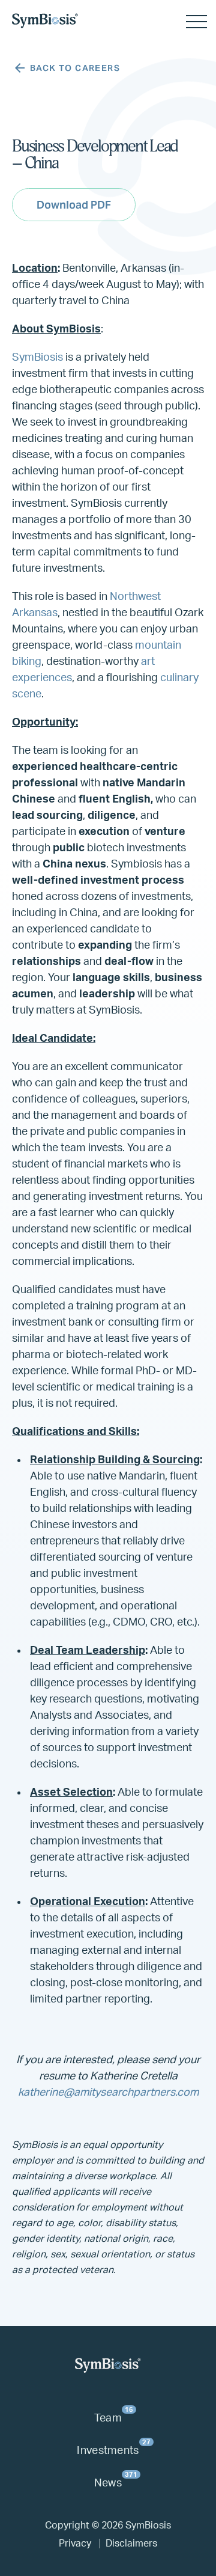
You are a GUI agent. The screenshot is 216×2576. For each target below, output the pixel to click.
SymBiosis (37, 358)
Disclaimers (131, 2544)
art (148, 662)
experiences (42, 678)
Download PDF (74, 205)
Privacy (75, 2544)
